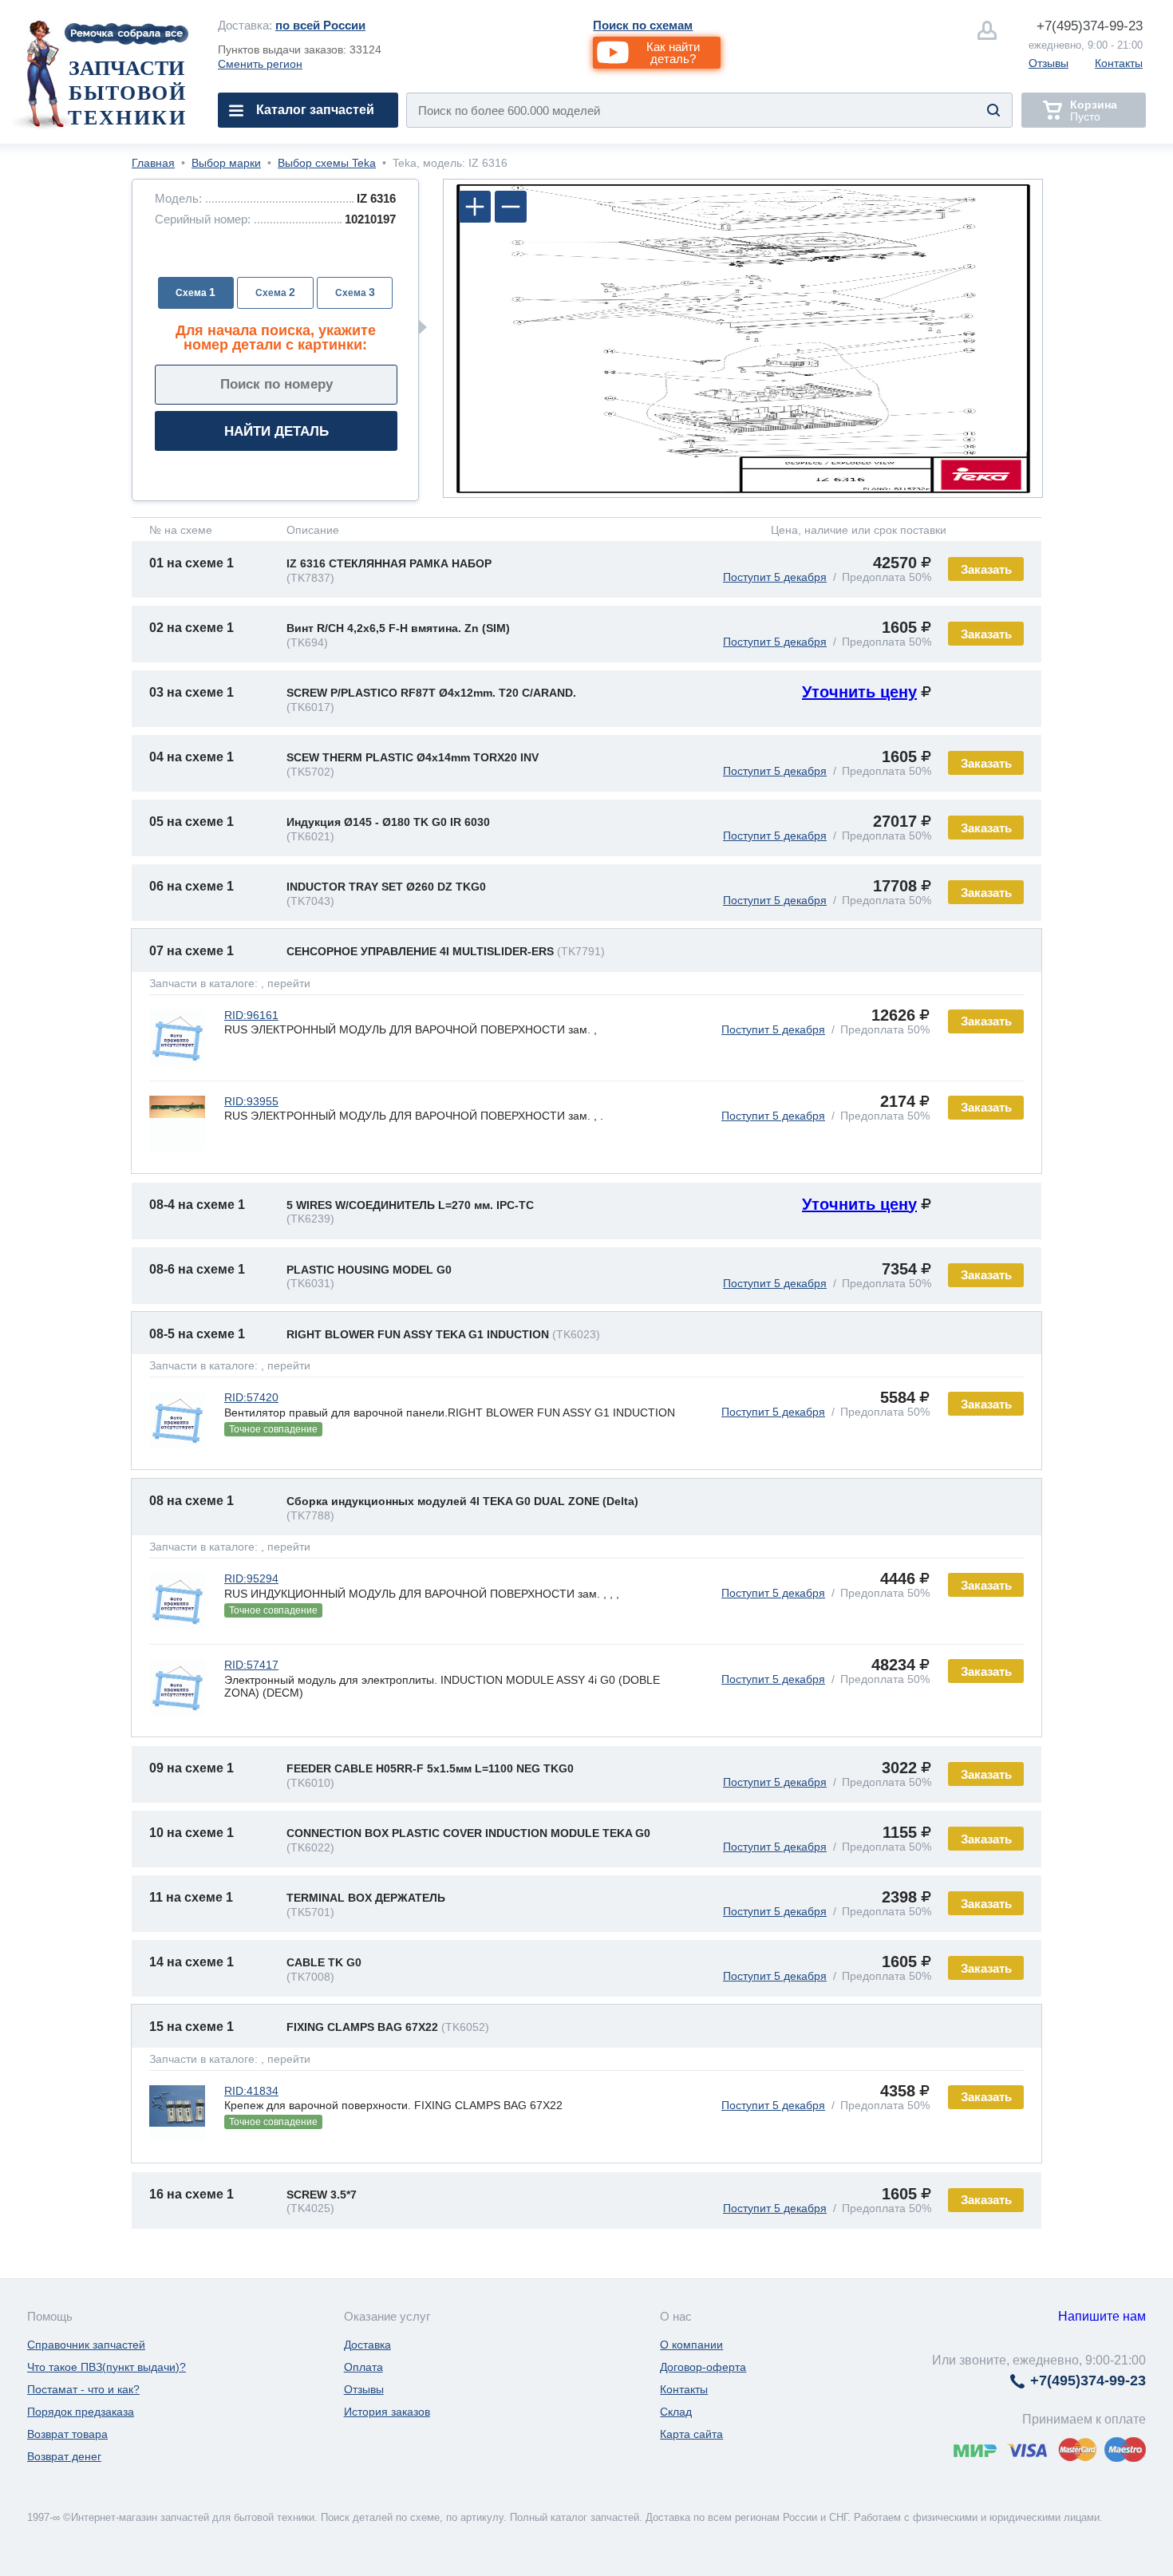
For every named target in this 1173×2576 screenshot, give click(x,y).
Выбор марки (226, 163)
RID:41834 (251, 2091)
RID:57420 (251, 1397)
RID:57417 (251, 1665)
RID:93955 (251, 1101)
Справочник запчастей (86, 2345)
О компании (691, 2345)
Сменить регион (260, 64)
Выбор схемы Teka (327, 163)
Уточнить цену (859, 692)
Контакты (1119, 63)
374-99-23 (1090, 26)
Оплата (363, 2367)
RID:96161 (251, 1015)
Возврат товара (67, 2434)
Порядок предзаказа (81, 2412)
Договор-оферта (703, 2367)
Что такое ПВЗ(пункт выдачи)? (107, 2367)
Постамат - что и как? (83, 2389)
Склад (676, 2412)
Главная (153, 163)
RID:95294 (251, 1578)
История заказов (387, 2412)
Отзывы (1049, 63)
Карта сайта (691, 2434)
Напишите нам (1102, 2316)
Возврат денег (64, 2456)
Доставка (367, 2345)
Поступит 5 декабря (775, 577)
